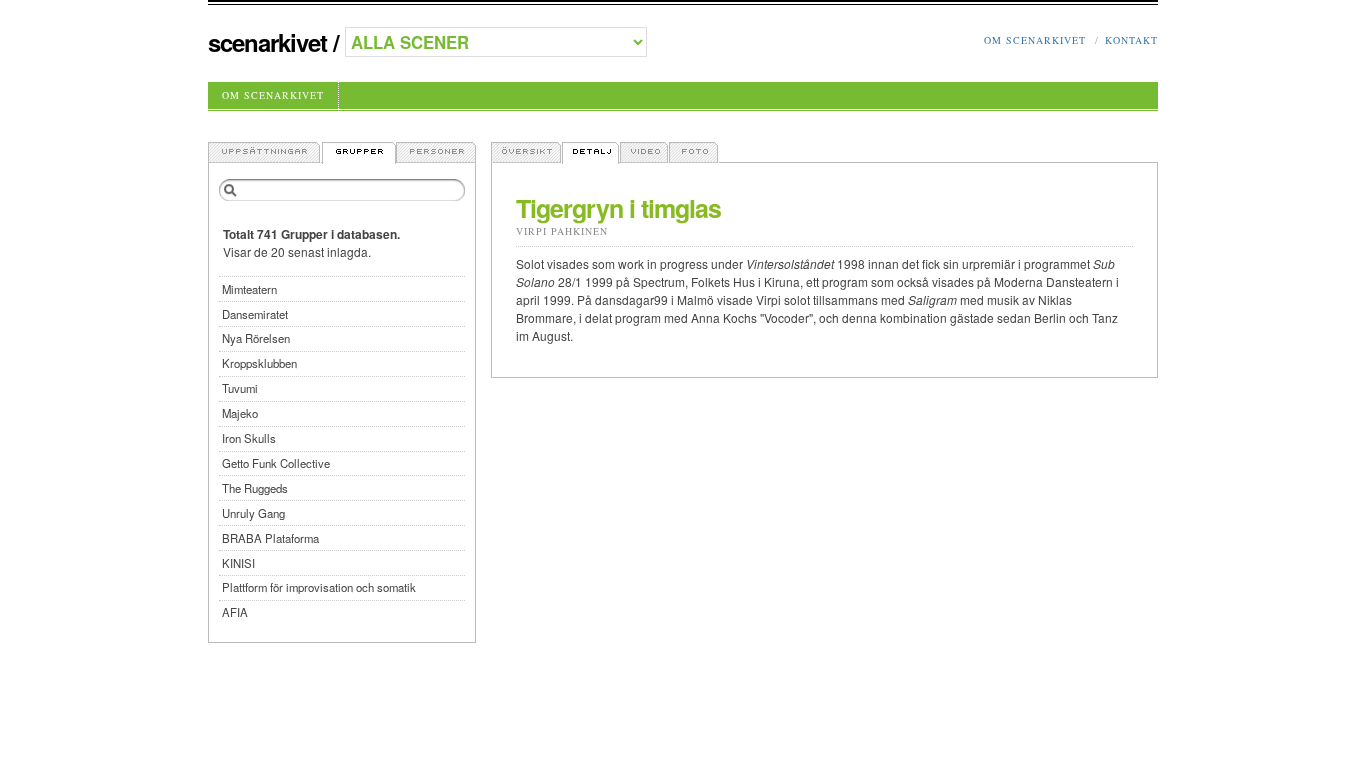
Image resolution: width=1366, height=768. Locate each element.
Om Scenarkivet (1035, 40)
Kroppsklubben (259, 363)
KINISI (238, 563)
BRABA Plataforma (270, 538)
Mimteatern (249, 289)
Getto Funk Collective (276, 463)
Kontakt (1131, 40)
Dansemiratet (255, 314)
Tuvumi (240, 388)
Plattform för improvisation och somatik (319, 587)
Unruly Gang (253, 513)
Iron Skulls (249, 438)
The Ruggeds (255, 488)
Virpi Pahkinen (562, 231)
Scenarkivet (267, 42)
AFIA (235, 612)
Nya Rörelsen (256, 338)
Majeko (240, 413)
